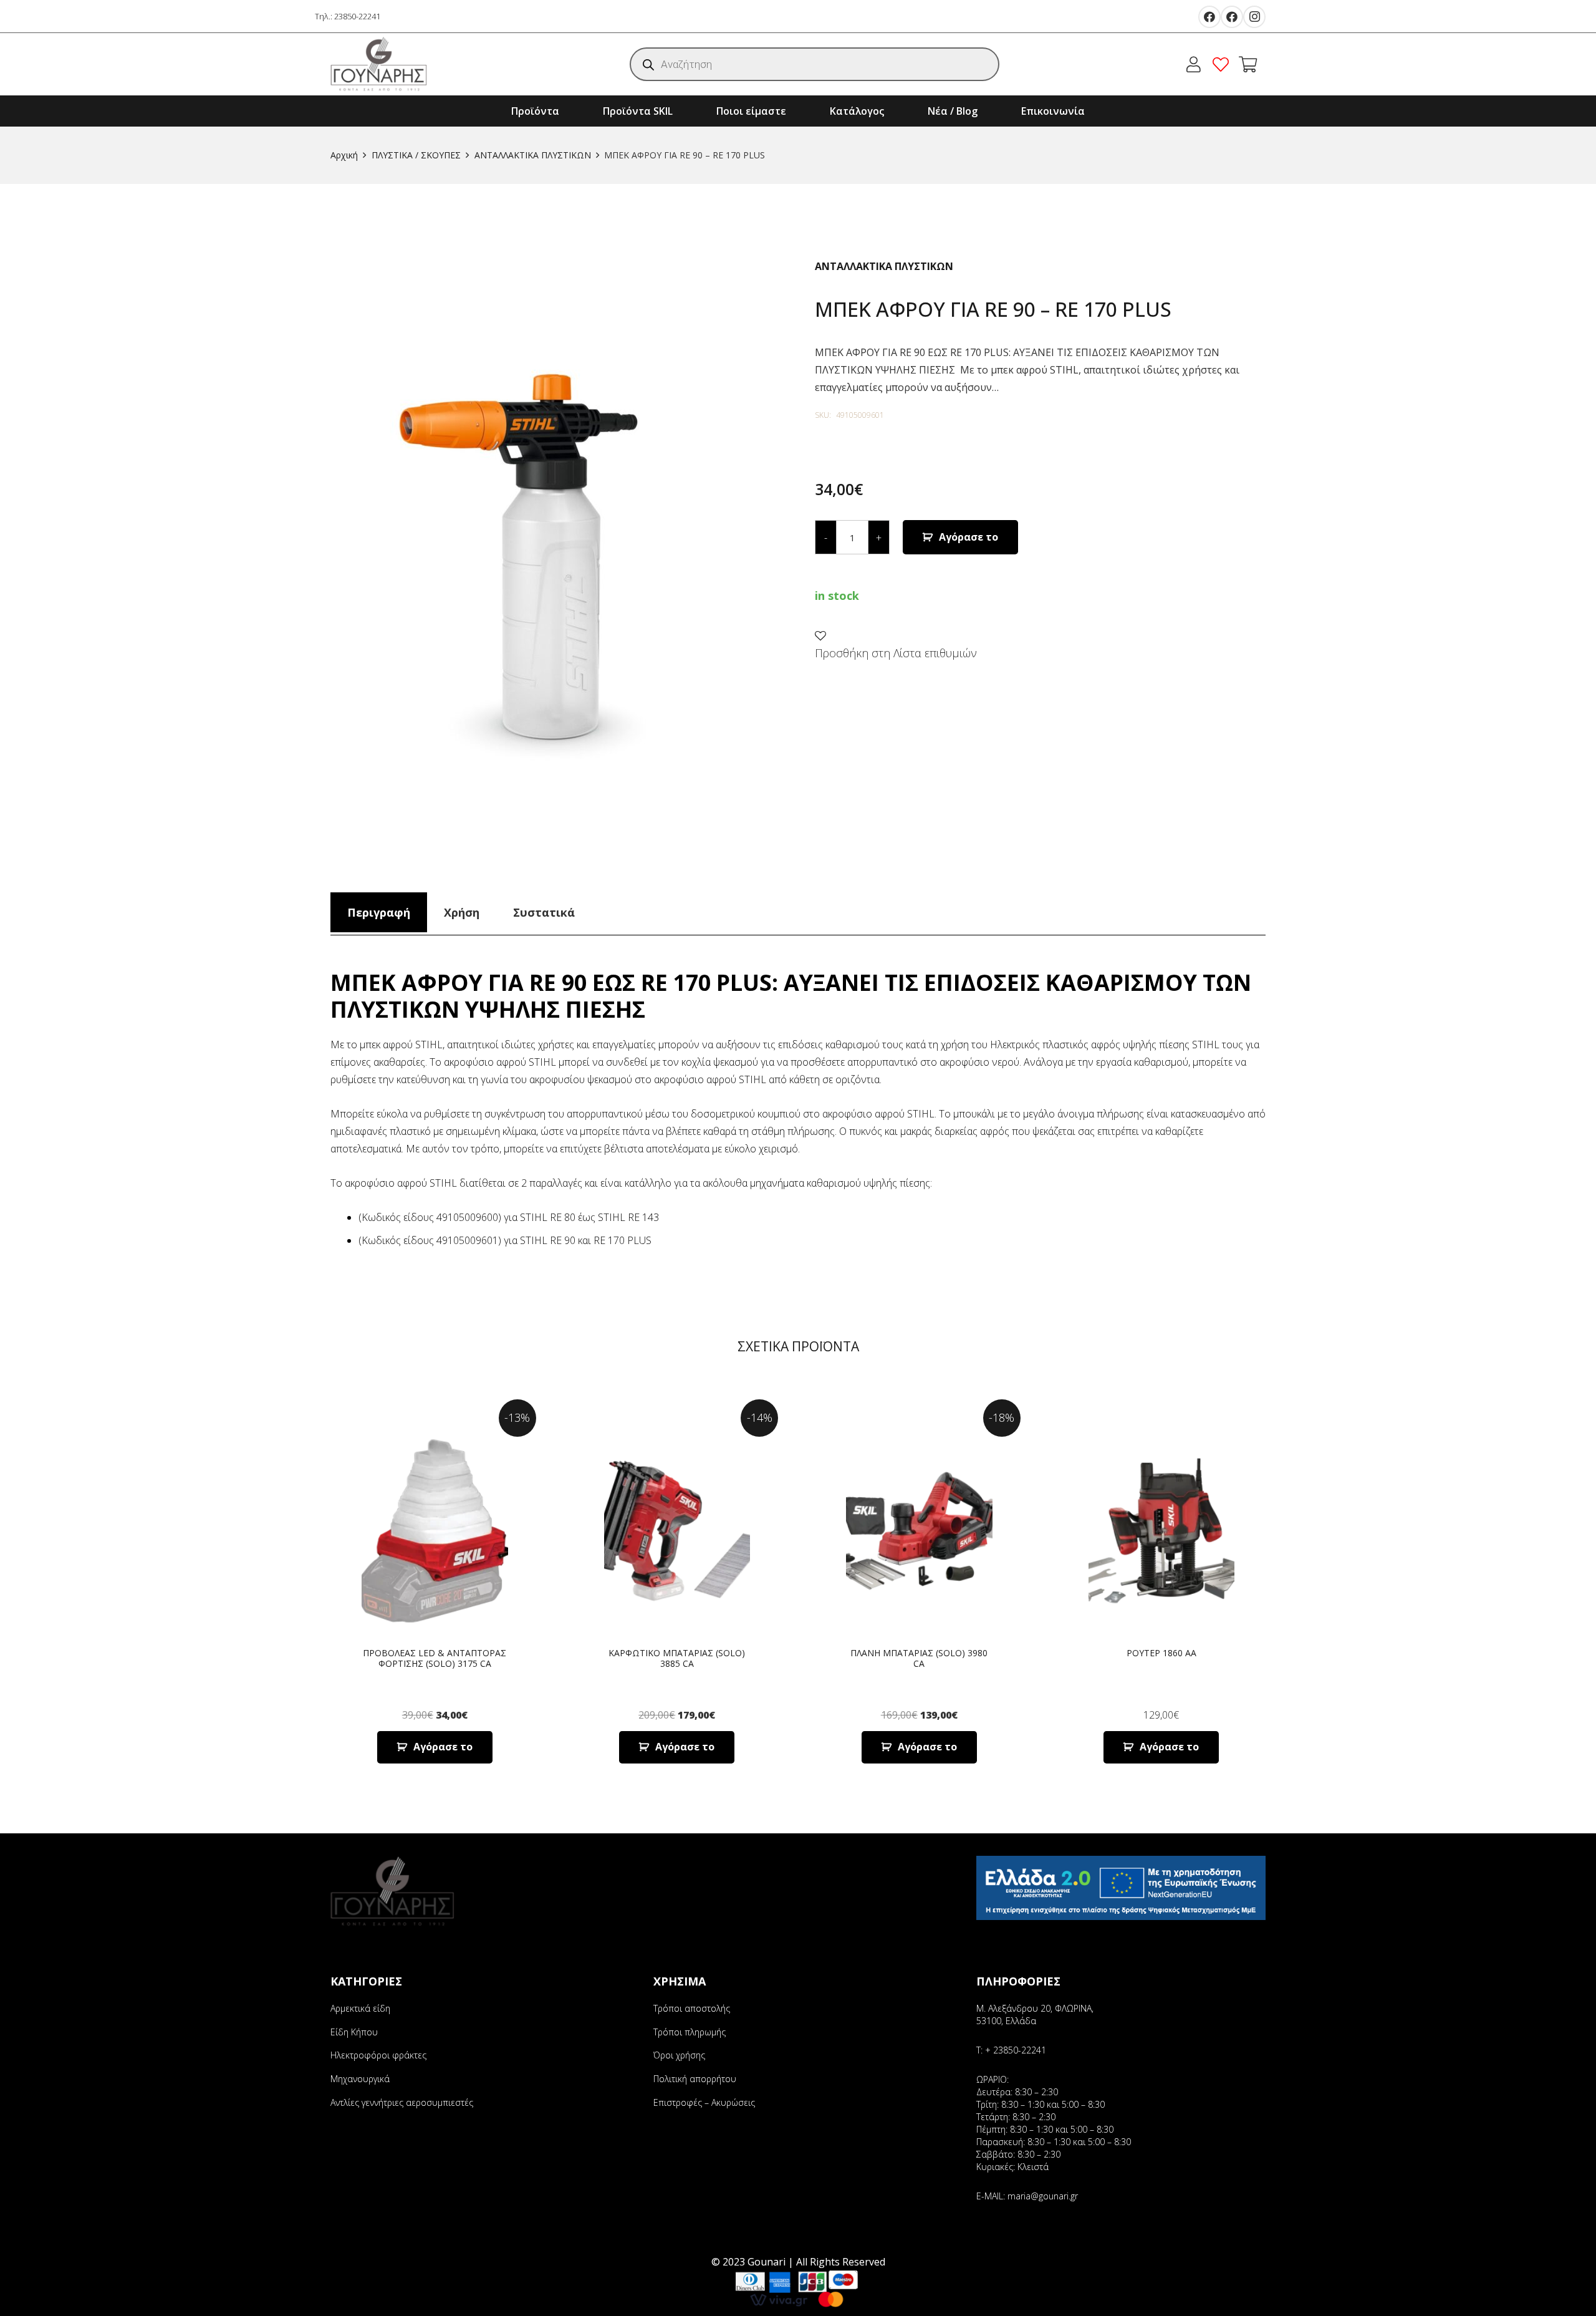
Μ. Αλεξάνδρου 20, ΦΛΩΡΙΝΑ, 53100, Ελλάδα (1035, 2014)
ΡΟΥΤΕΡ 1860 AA (1161, 1653)
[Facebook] (1209, 17)
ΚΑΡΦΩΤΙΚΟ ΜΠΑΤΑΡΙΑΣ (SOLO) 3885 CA (677, 1658)
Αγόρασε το (969, 537)
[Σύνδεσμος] (379, 64)
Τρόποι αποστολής (692, 2008)
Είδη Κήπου (354, 2032)
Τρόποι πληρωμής (690, 2032)
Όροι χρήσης (679, 2055)
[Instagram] (1254, 17)
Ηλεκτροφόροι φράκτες (378, 2055)
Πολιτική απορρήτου (695, 2079)
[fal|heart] (1224, 64)
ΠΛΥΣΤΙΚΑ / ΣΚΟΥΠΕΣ (416, 155)
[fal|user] (1197, 64)
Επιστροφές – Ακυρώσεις (704, 2102)
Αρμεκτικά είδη (360, 2008)
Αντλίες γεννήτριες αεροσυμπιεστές (402, 2102)
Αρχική (344, 155)
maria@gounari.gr (1043, 2196)
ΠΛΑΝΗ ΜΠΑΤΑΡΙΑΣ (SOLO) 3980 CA (919, 1658)
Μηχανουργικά (360, 2079)
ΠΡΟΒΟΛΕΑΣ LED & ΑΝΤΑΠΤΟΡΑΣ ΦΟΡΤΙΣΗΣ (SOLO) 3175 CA (435, 1658)
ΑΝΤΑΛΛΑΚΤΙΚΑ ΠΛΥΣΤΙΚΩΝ (533, 155)
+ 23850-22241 (1016, 2050)
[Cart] (1248, 64)
